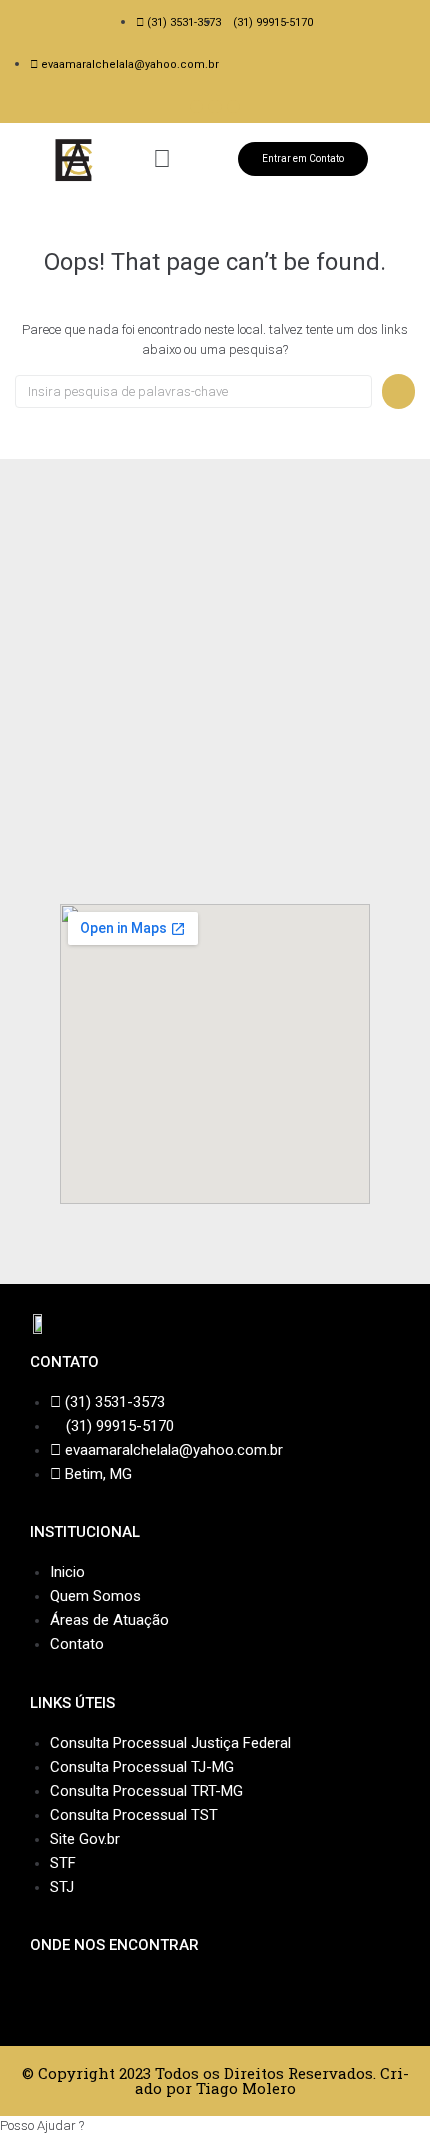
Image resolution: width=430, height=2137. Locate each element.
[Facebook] (196, 106)
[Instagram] (214, 106)
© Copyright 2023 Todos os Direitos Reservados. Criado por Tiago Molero (215, 2080)
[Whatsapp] (233, 106)
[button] (161, 159)
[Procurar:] (193, 391)
